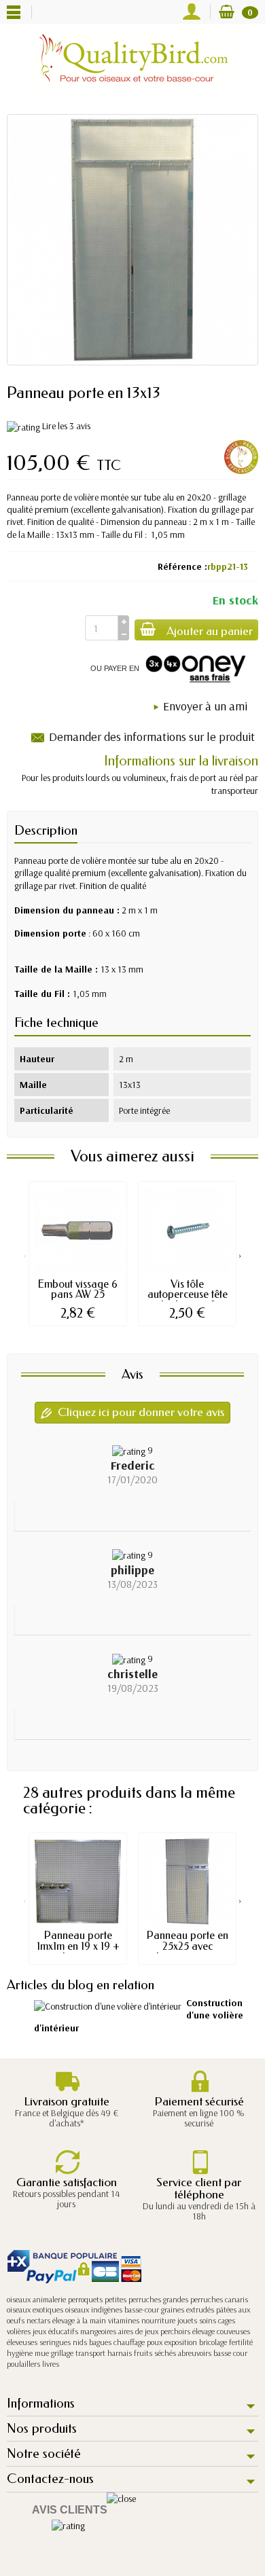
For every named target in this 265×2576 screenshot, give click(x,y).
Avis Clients (70, 2510)
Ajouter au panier (210, 631)
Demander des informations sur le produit (152, 737)
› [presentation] (240, 1255)
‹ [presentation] (25, 1255)
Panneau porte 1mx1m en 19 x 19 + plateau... (78, 1946)
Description (46, 830)
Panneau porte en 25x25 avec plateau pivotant (188, 1946)
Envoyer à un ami (205, 706)
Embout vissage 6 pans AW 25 (78, 1289)
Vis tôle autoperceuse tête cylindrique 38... (188, 1295)
